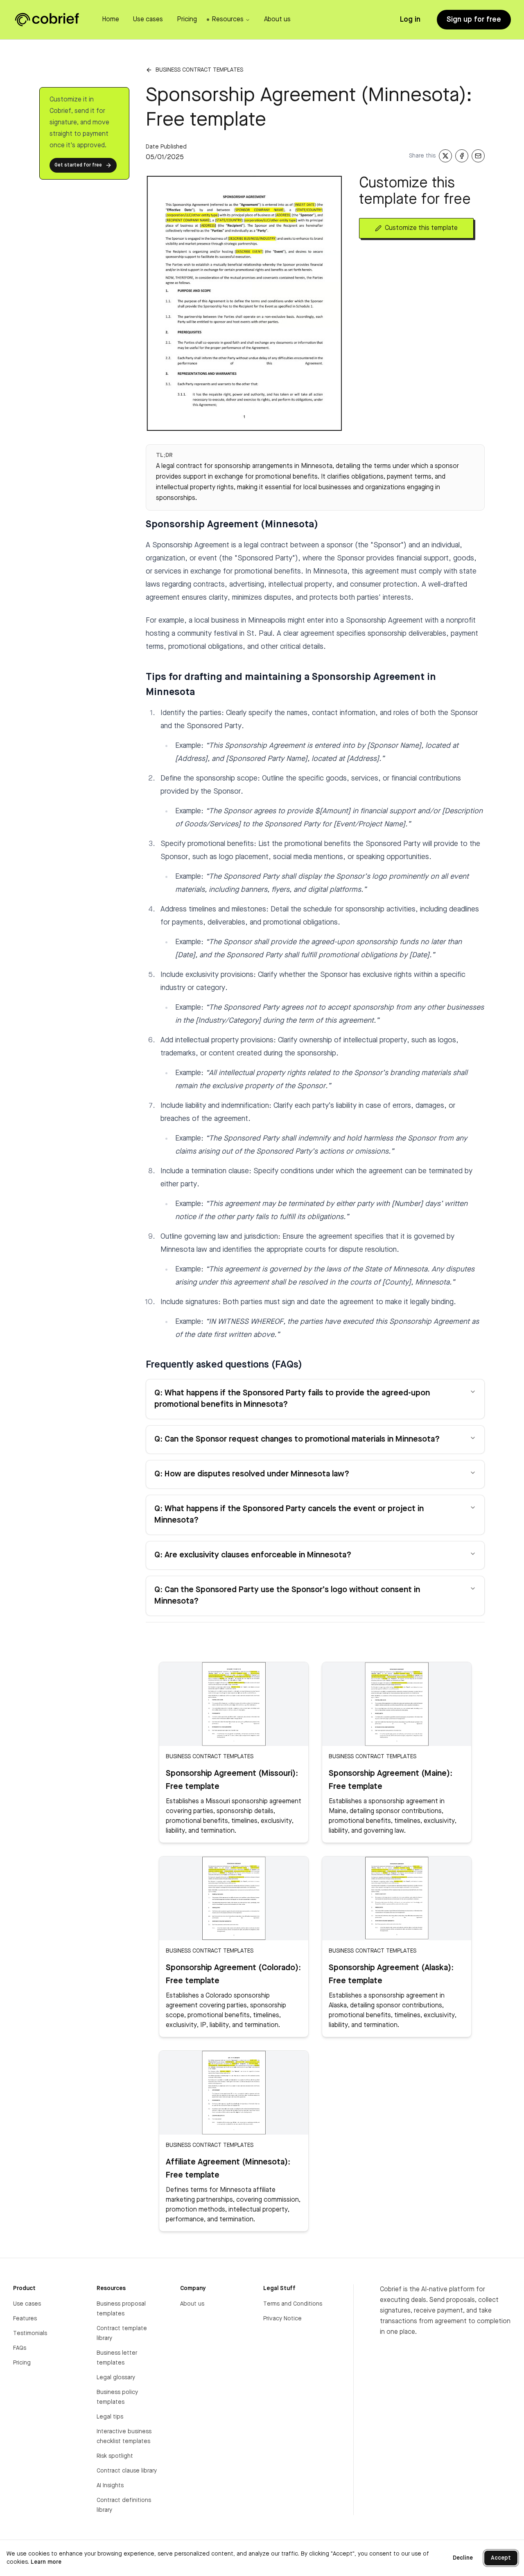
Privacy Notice (282, 2319)
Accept (501, 2558)
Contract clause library (127, 2471)
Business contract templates (199, 70)
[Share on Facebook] (462, 156)
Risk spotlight (115, 2456)
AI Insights (110, 2486)
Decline (463, 2558)
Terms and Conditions (293, 2304)
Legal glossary (116, 2378)
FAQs (20, 2348)
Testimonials (30, 2333)
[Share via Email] (478, 156)
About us (192, 2304)
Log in (410, 20)
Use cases (27, 2304)
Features (25, 2319)
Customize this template (421, 228)
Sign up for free (474, 20)
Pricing (22, 2363)
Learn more (46, 2562)
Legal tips (110, 2417)
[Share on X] (445, 156)
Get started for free (78, 165)
